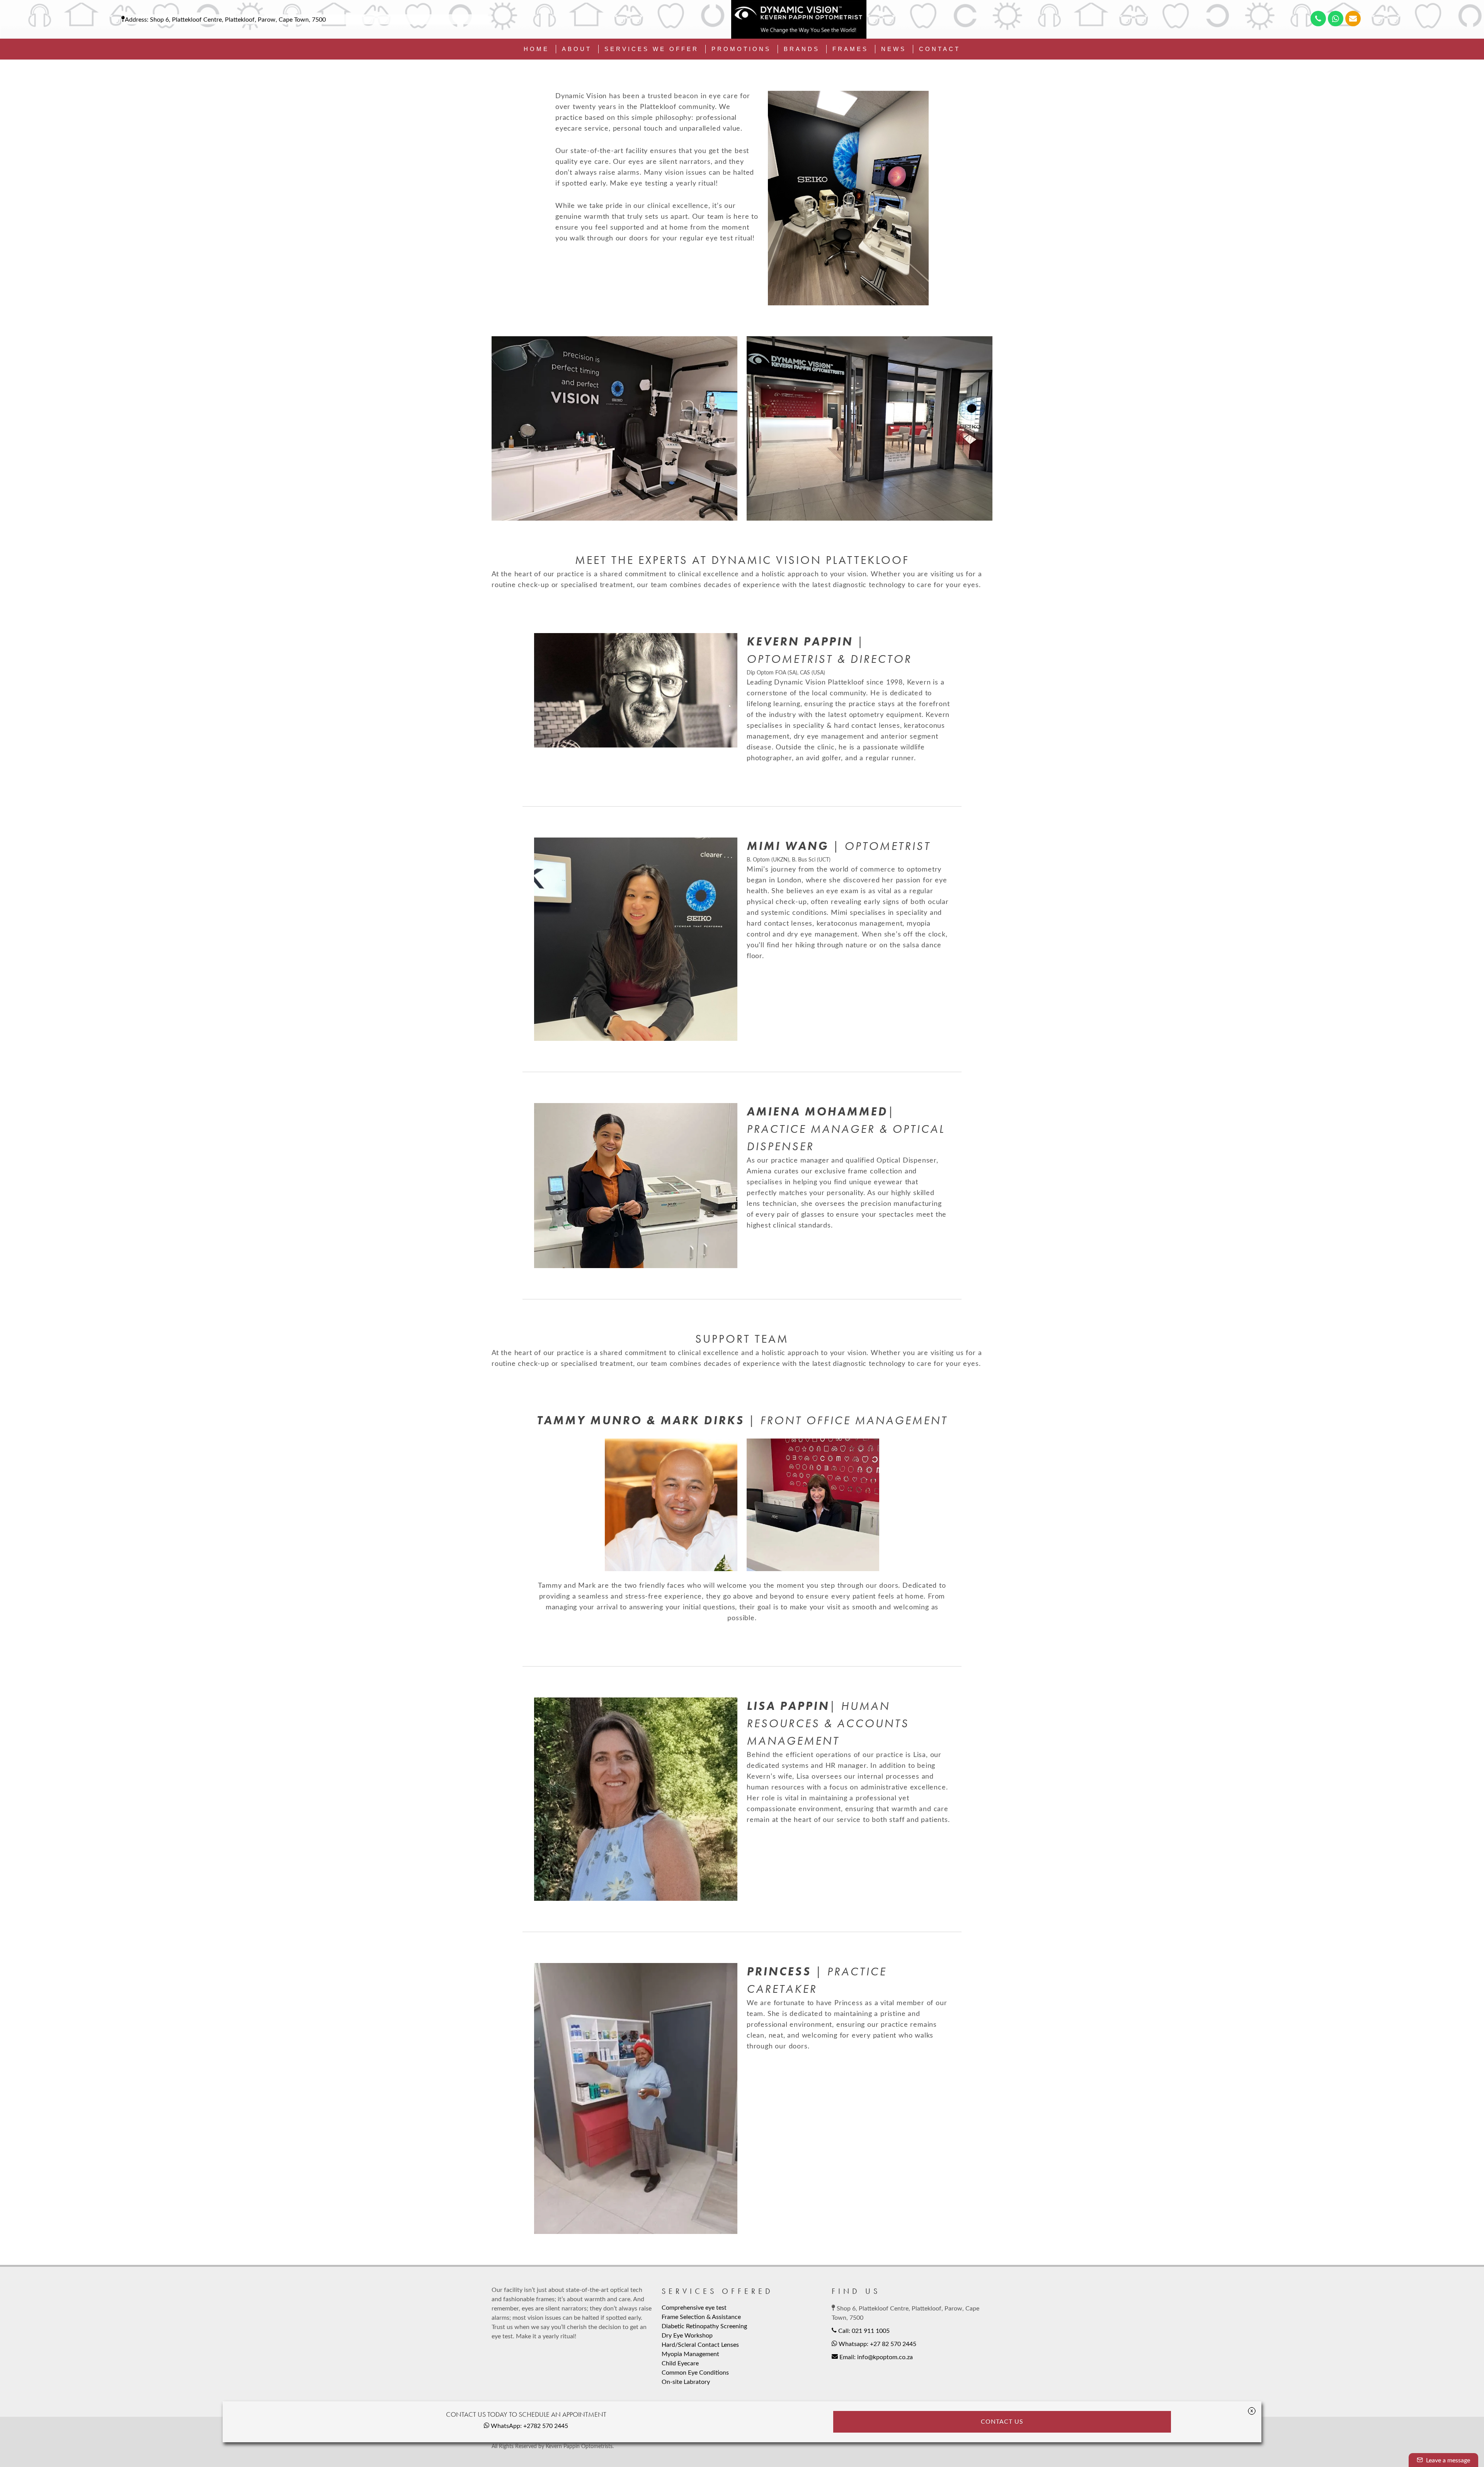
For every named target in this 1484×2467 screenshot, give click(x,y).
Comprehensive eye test (694, 2308)
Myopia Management (690, 2354)
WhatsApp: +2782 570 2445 (529, 2426)
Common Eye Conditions (695, 2373)
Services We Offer (652, 49)
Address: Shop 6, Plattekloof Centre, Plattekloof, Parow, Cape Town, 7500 (225, 20)
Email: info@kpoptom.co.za (875, 2357)
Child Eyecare (680, 2363)
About (577, 49)
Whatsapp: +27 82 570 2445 (877, 2344)
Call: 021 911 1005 (863, 2331)
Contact (940, 49)
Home (536, 49)
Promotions (741, 49)
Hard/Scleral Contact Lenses (700, 2345)
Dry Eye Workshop (687, 2336)
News (894, 49)
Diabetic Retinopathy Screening (704, 2326)
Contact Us (1002, 2422)
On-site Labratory (686, 2382)
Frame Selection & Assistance (701, 2317)
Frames (850, 49)
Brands (802, 49)
